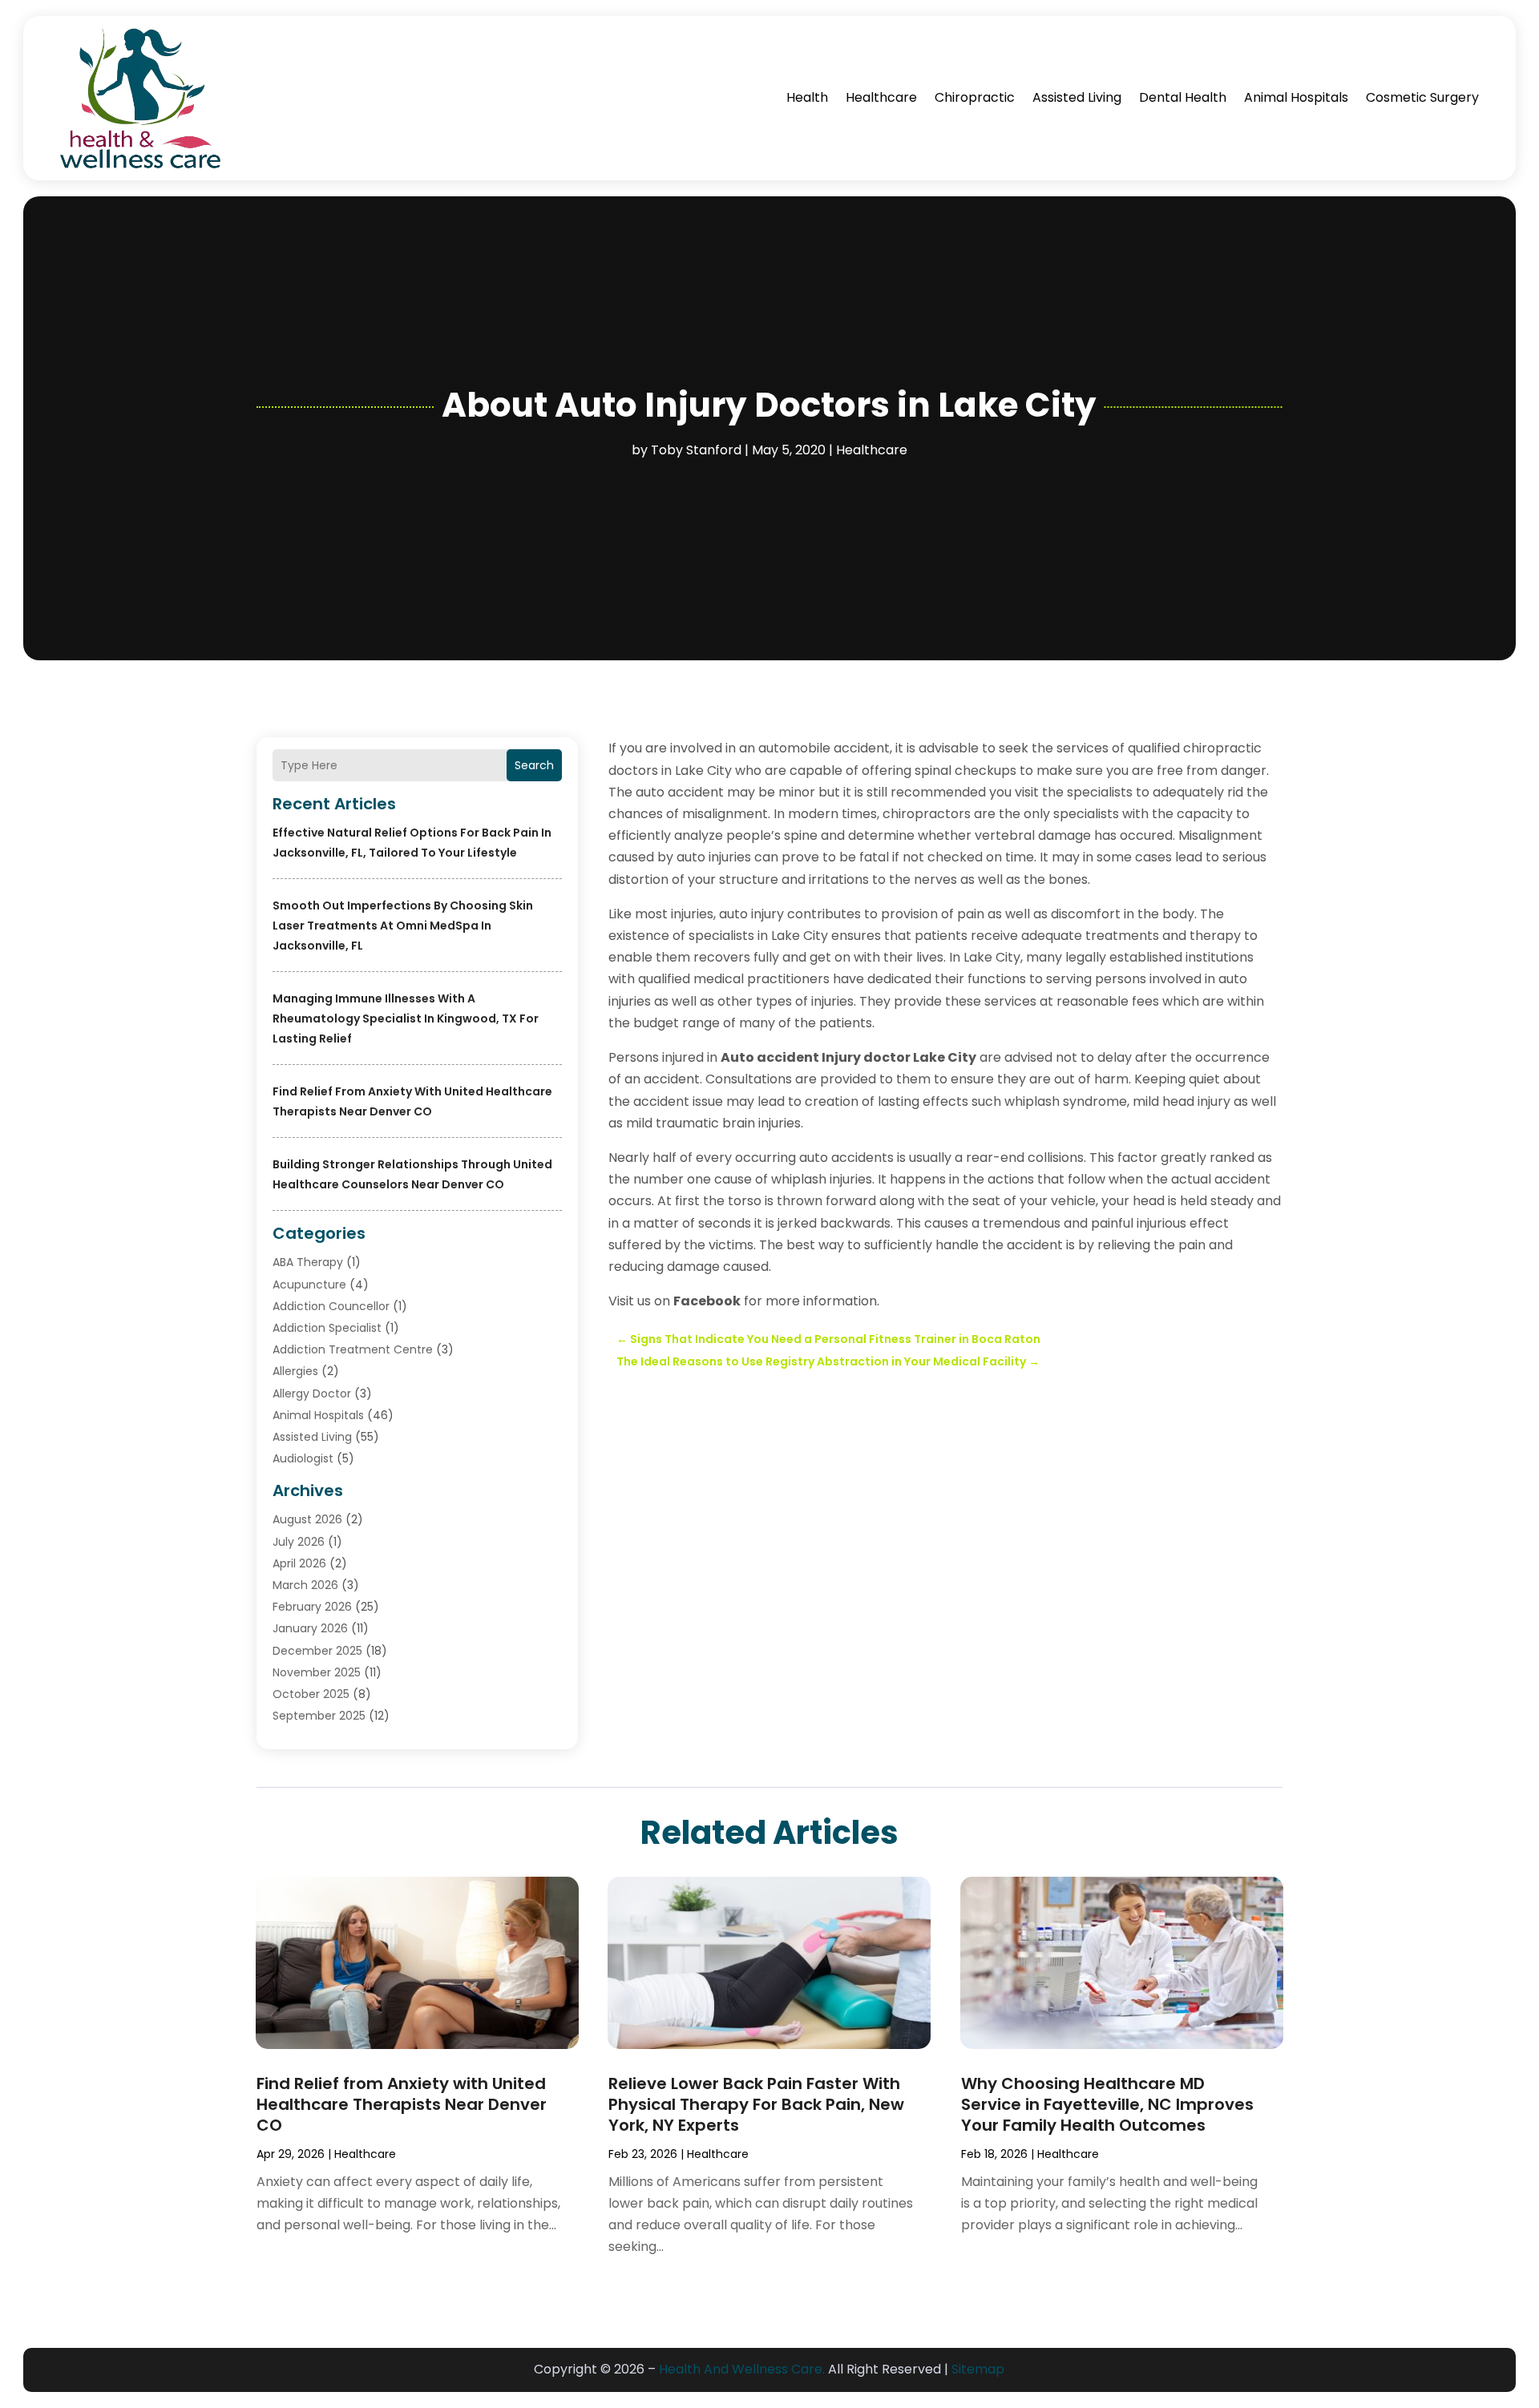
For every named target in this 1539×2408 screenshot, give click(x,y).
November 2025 (317, 1672)
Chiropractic (975, 97)
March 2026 (305, 1585)
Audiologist (303, 1458)
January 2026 (310, 1628)
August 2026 (307, 1519)
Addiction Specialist (327, 1328)
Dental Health (1183, 97)
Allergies (295, 1371)
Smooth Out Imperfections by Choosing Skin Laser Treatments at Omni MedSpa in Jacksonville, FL (403, 926)
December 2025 (317, 1651)
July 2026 (299, 1542)
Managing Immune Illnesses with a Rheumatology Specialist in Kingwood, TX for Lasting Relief (406, 1018)
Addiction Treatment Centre (353, 1349)
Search (534, 765)
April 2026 (299, 1563)
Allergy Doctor (312, 1394)
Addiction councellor (331, 1306)
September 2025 (319, 1716)
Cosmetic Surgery (1422, 97)
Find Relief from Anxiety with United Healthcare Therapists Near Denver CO (402, 2104)
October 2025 (311, 1694)
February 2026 (312, 1607)
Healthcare (881, 97)
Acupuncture (309, 1285)
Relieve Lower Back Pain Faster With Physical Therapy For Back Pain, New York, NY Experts (756, 2104)
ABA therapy (308, 1262)
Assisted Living (1077, 97)
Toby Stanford (696, 450)
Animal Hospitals (1296, 97)
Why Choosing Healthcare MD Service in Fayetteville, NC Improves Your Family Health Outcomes (1107, 2104)
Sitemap (978, 2369)
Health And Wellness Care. (742, 2369)
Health (807, 97)
